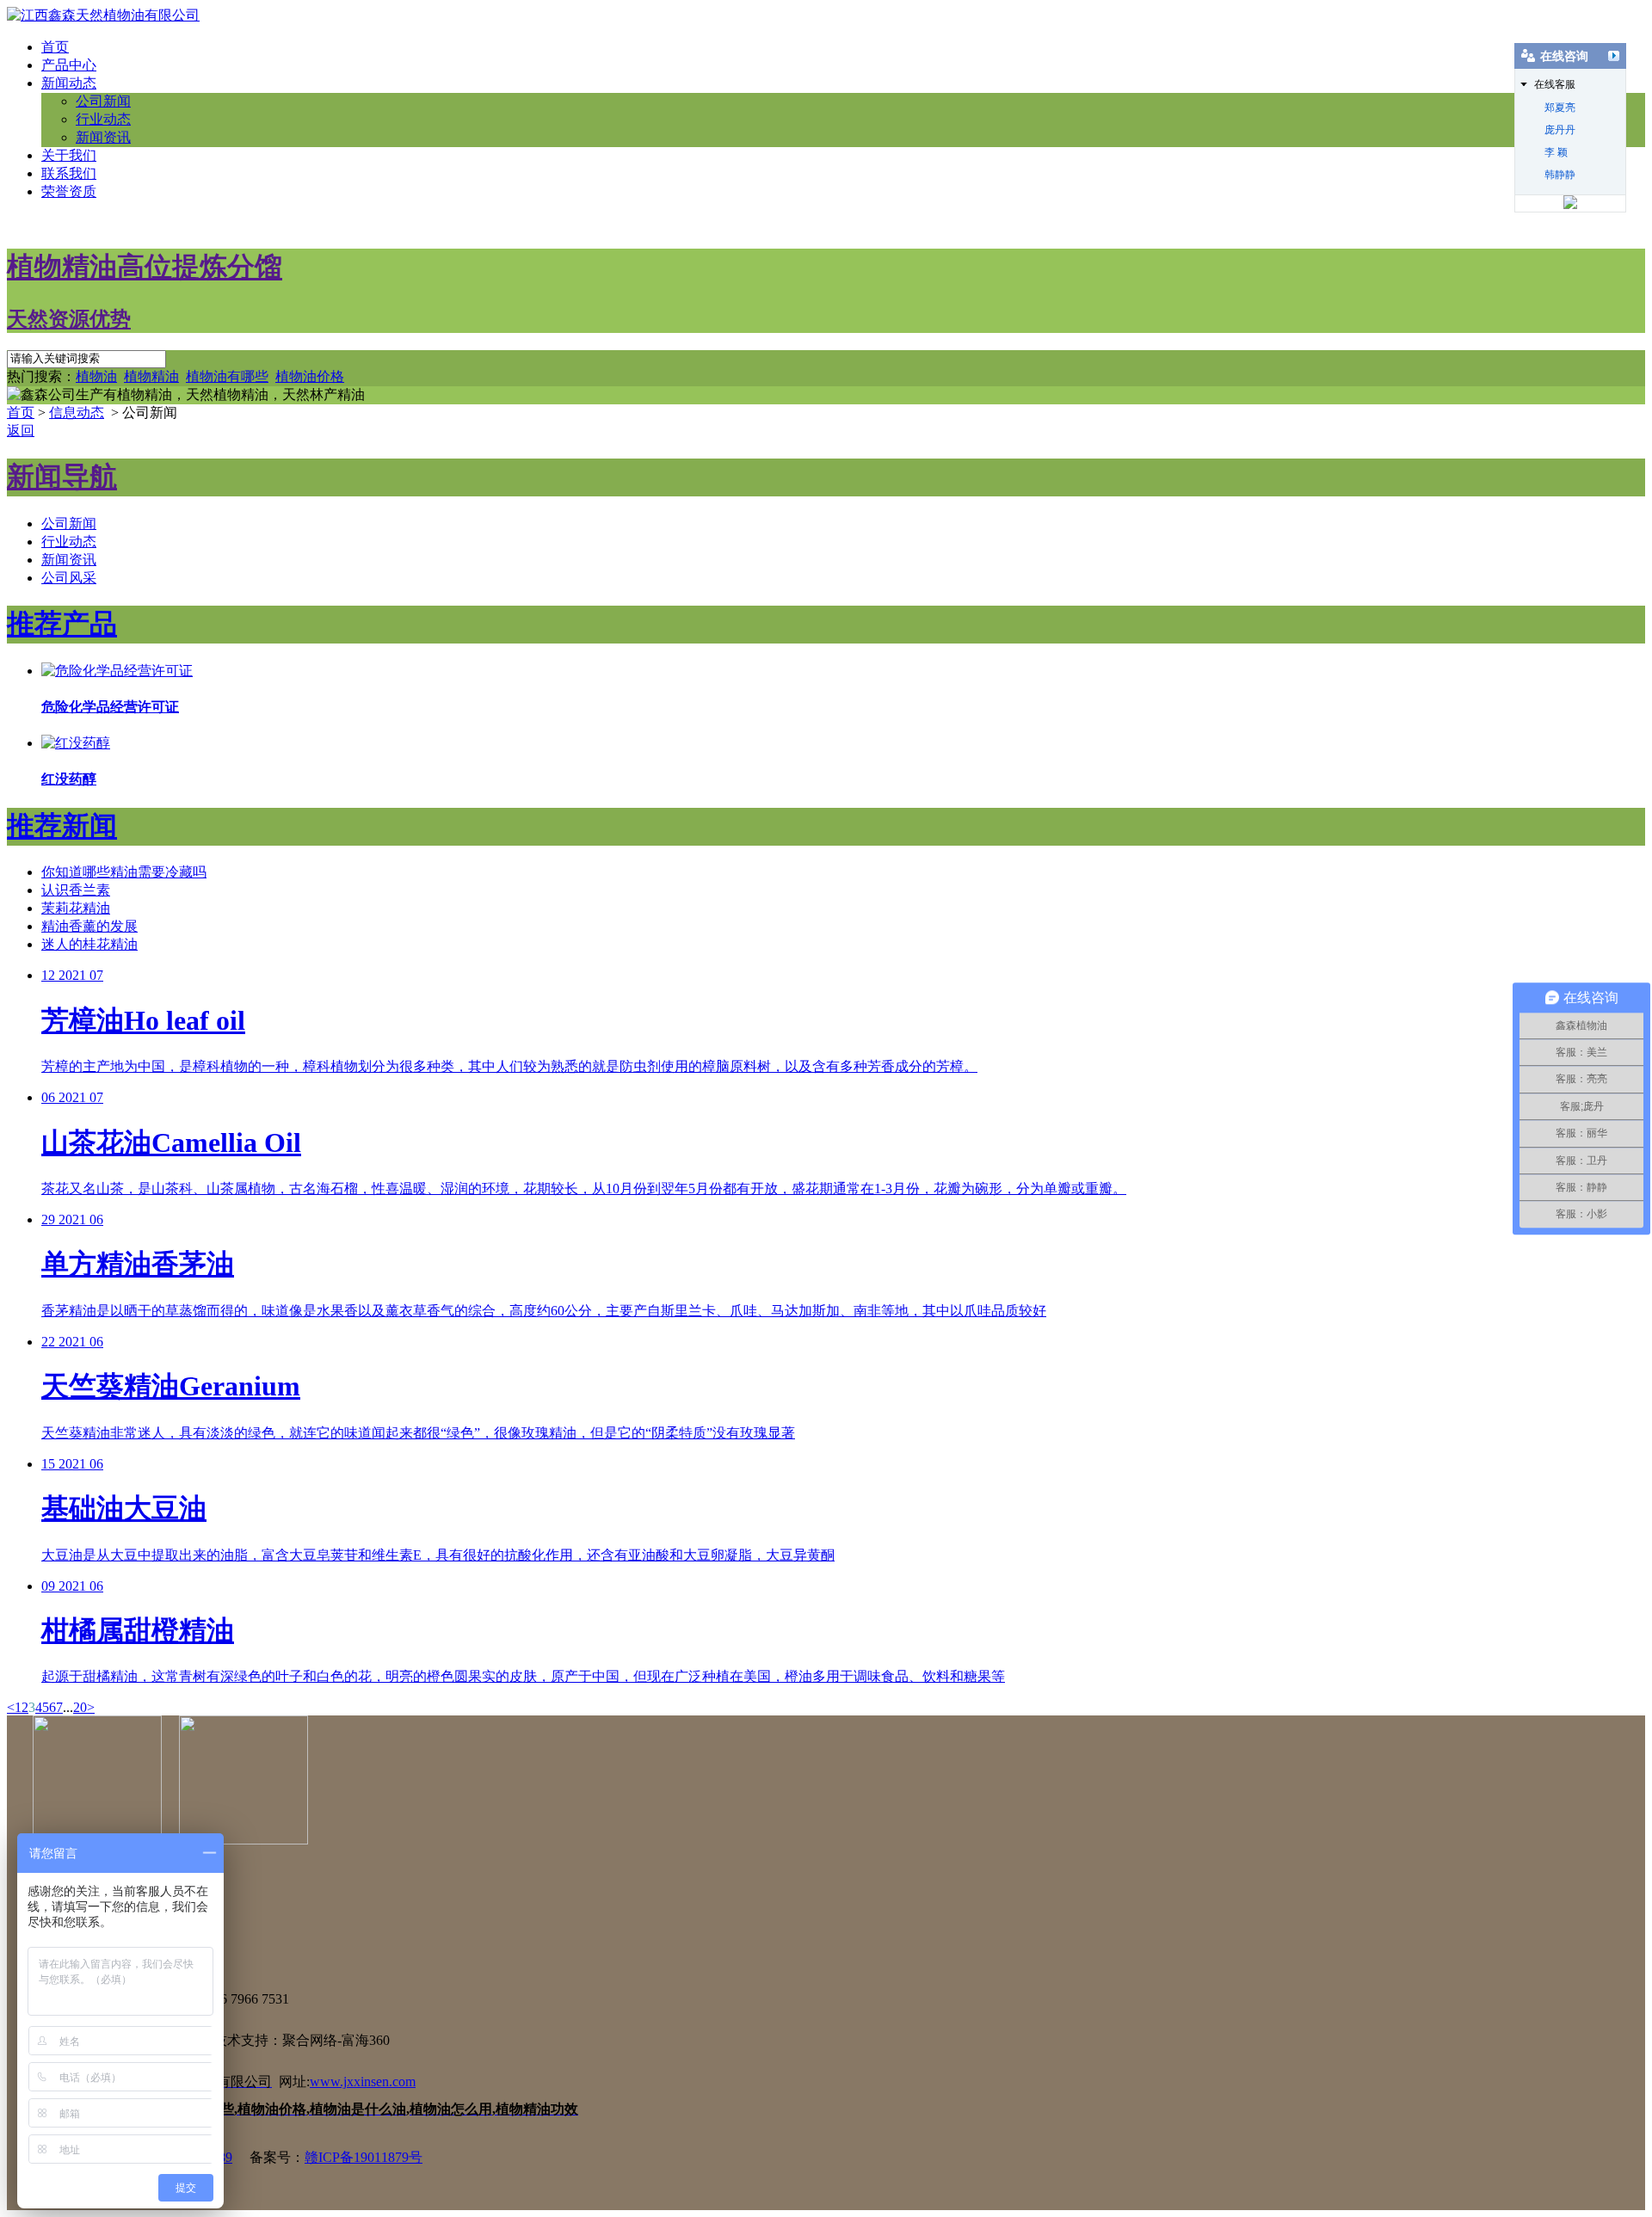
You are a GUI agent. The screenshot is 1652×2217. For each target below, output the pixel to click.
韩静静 (1560, 175)
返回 (21, 431)
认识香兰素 (76, 890)
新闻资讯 (103, 137)
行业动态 (103, 119)
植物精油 (151, 376)
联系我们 (69, 173)
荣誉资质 (69, 191)
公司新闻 (103, 101)
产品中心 (69, 65)
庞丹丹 (1560, 130)
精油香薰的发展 (89, 926)
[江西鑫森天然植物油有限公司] (103, 15)
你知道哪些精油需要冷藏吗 (124, 872)
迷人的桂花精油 (89, 944)
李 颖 (1556, 152)
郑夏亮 (1560, 108)
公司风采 (69, 578)
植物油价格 (310, 376)
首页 (55, 47)
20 (80, 1707)
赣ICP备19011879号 (364, 2157)
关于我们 (69, 155)
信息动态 (77, 413)
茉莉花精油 (76, 908)
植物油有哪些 (227, 376)
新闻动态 (69, 83)
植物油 (96, 376)
